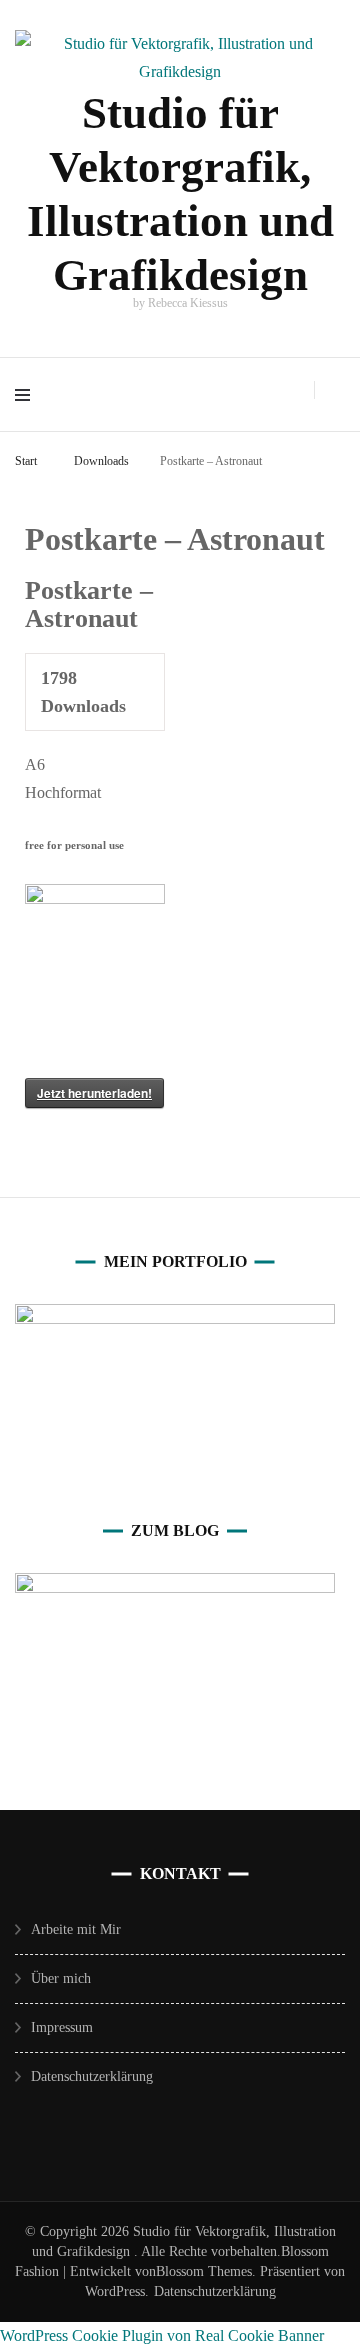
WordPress (115, 2291)
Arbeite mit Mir (76, 1929)
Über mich (61, 1978)
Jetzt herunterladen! (94, 1093)
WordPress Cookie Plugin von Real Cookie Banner (162, 2335)
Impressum (62, 2027)
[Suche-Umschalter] (339, 391)
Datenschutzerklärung (92, 2076)
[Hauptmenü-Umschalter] (27, 394)
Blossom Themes (204, 2271)
